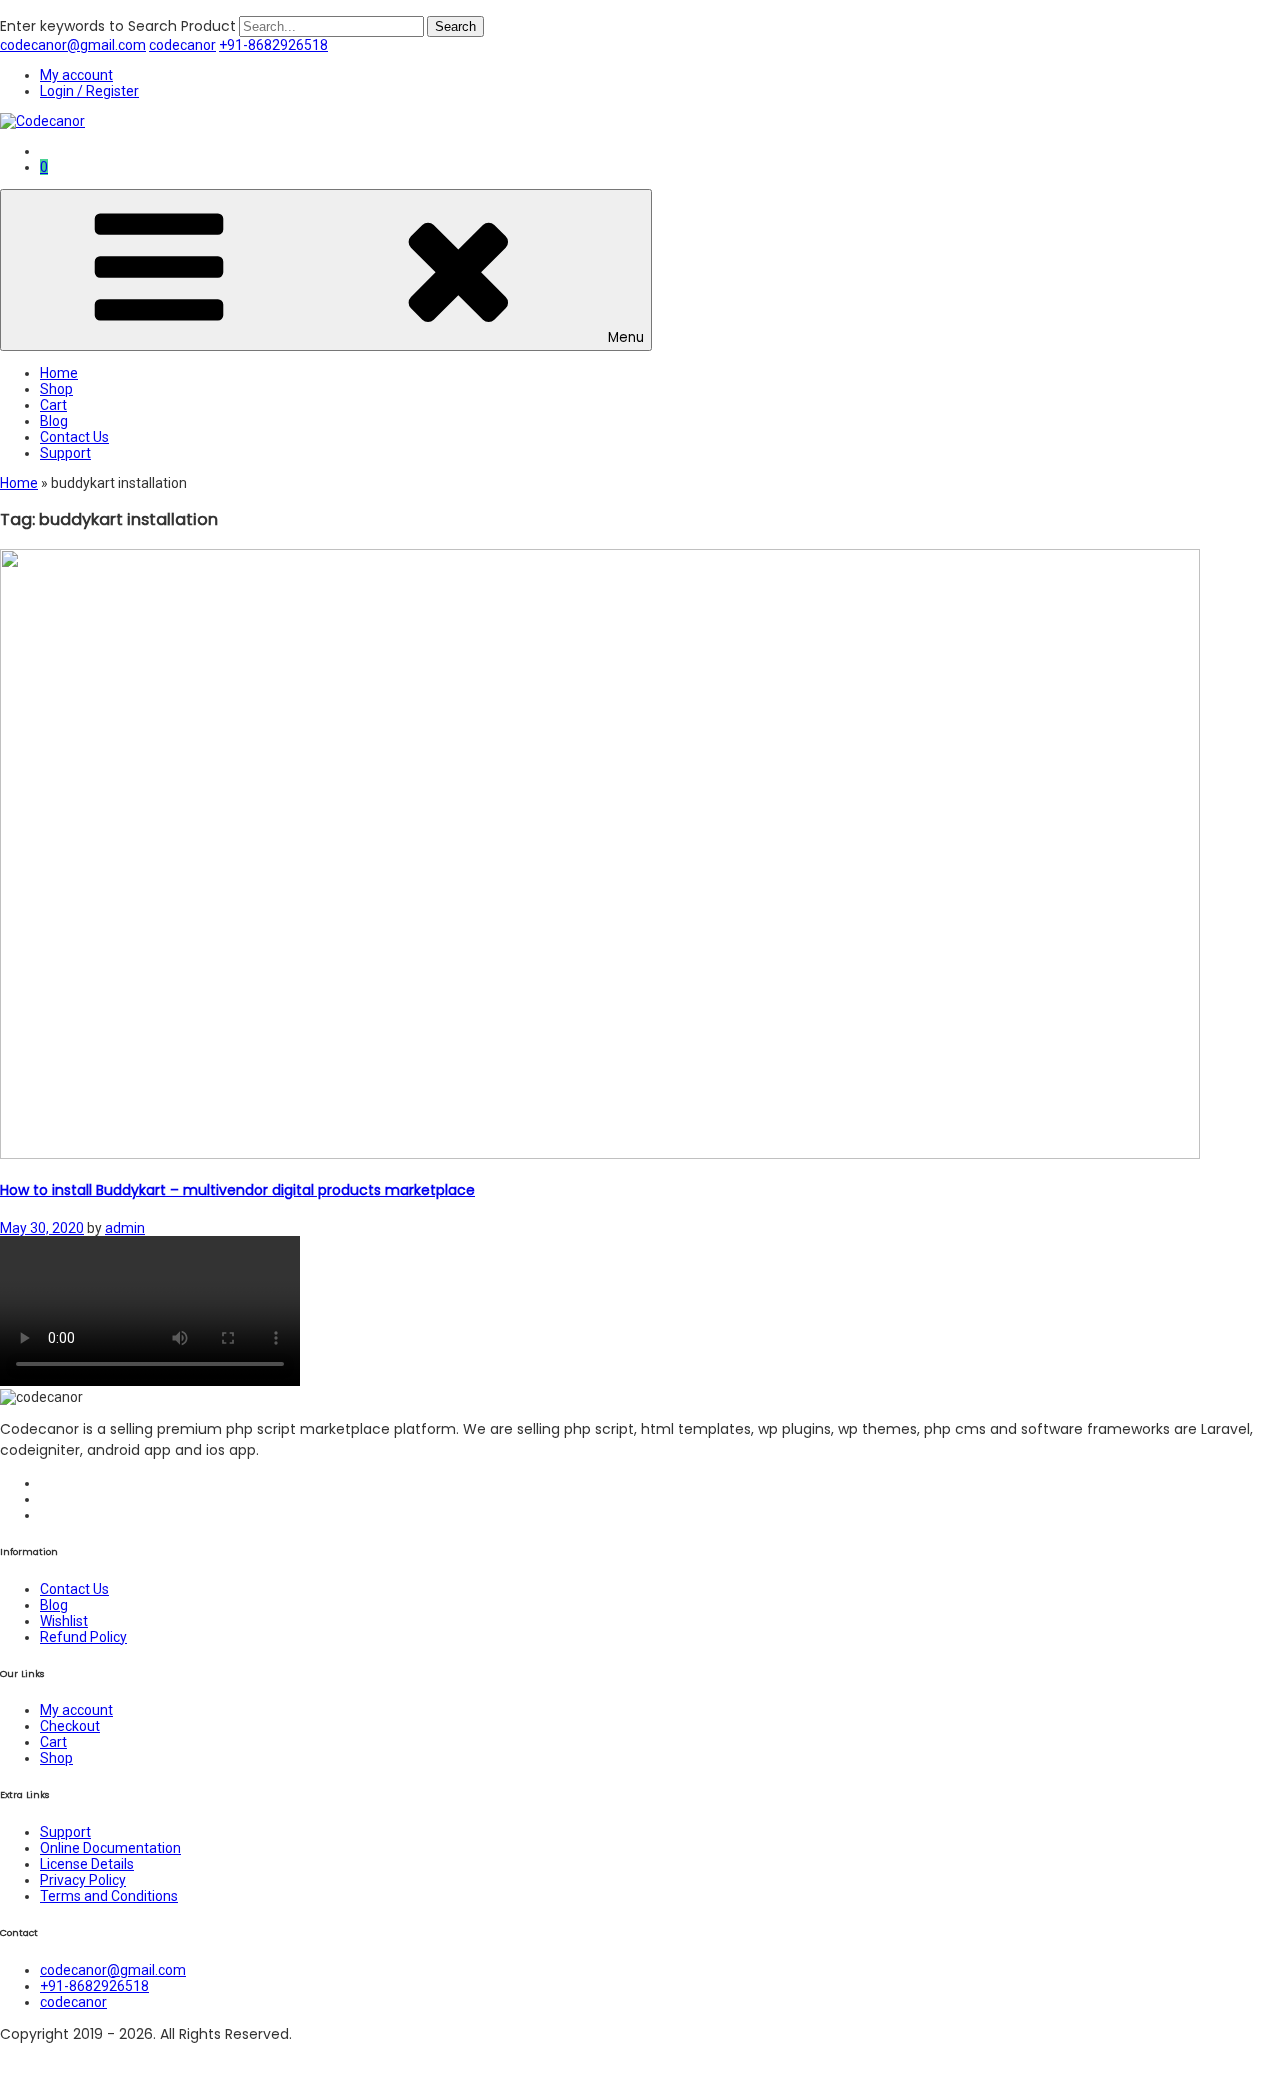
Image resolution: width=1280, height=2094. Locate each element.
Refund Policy (83, 1637)
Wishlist (64, 1621)
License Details (87, 1864)
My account (76, 75)
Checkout (70, 1726)
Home (59, 373)
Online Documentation (110, 1848)
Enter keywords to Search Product (118, 26)
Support (65, 453)
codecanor (182, 45)
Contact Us (74, 437)
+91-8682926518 (273, 45)
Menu (626, 337)
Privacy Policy (83, 1880)
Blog (54, 421)
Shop (56, 389)
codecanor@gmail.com (73, 45)
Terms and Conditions (109, 1896)
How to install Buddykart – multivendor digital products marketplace (237, 1190)
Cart (53, 405)
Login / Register (89, 91)
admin (125, 1228)
